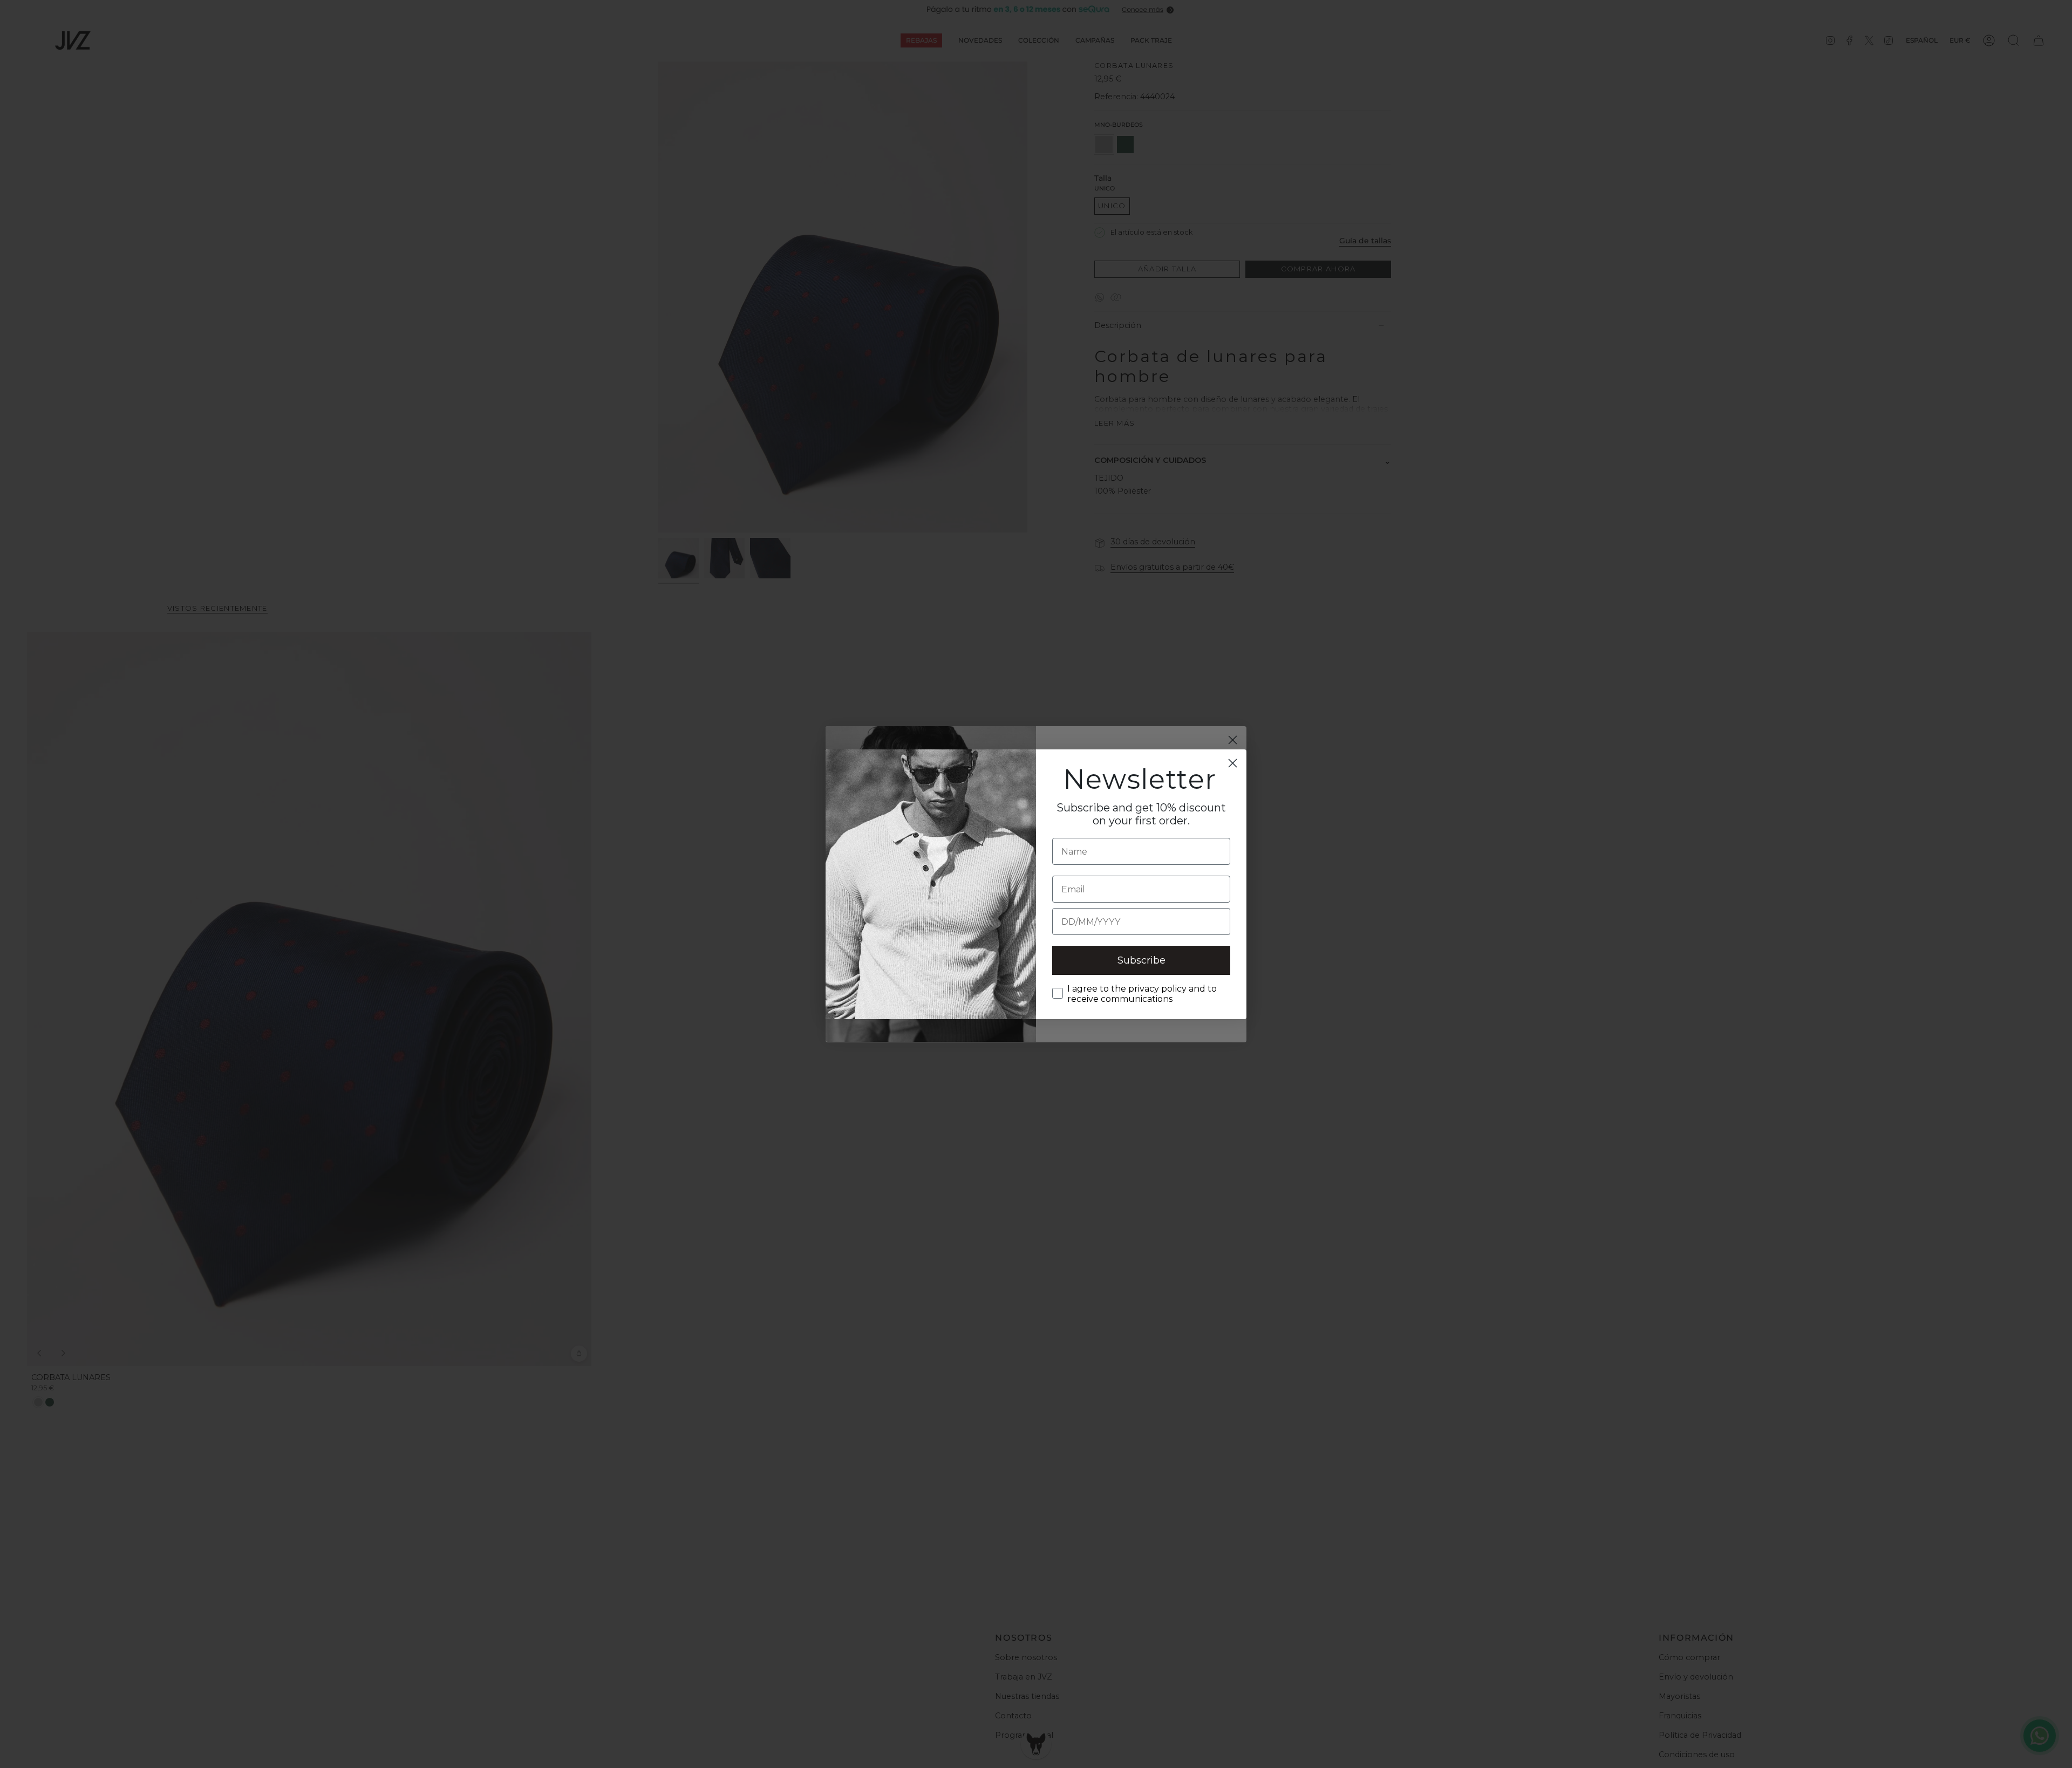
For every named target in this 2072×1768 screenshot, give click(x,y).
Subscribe (1141, 960)
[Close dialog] (1233, 763)
